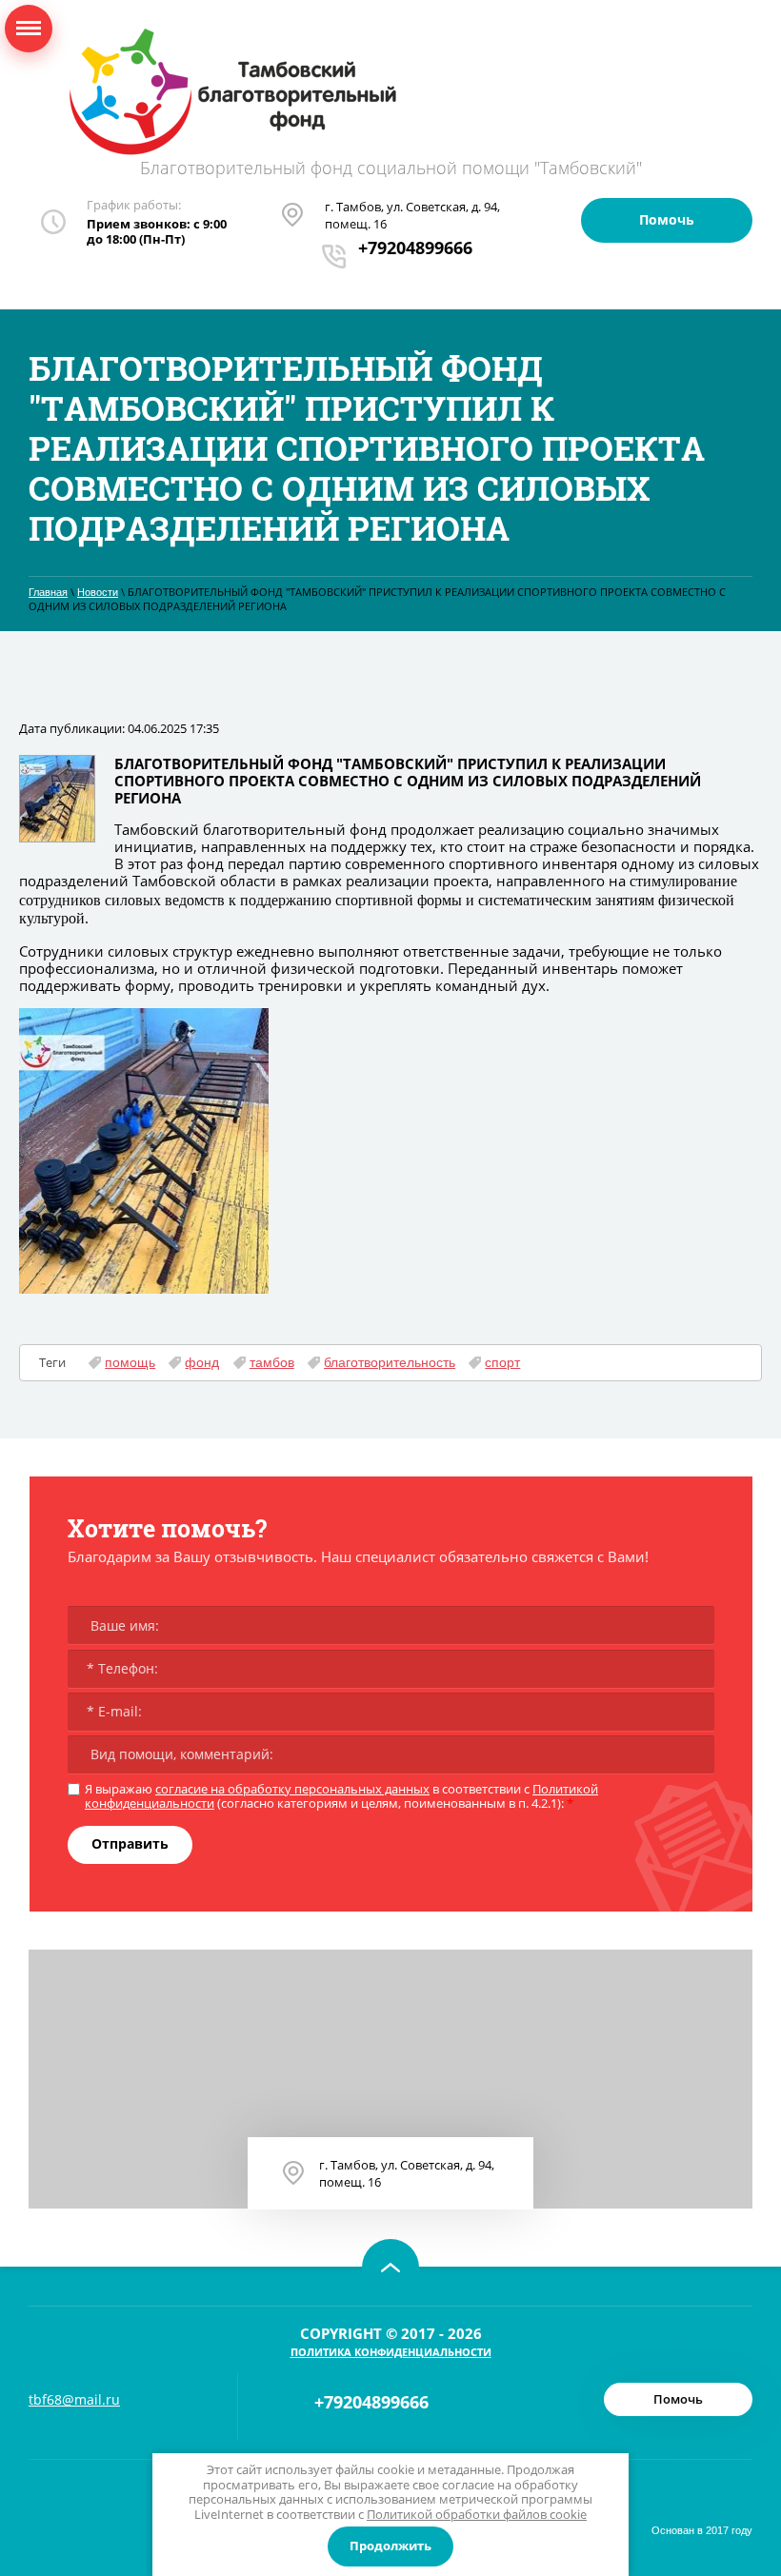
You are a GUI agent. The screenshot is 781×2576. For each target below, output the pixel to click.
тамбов (272, 1362)
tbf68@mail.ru (74, 2399)
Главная (48, 592)
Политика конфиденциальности (391, 2352)
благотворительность (390, 1362)
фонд (202, 1362)
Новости (98, 592)
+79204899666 (415, 248)
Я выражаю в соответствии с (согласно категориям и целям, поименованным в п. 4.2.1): (341, 1797)
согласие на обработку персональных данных (292, 1789)
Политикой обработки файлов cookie (477, 2514)
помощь (130, 1362)
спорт (502, 1362)
